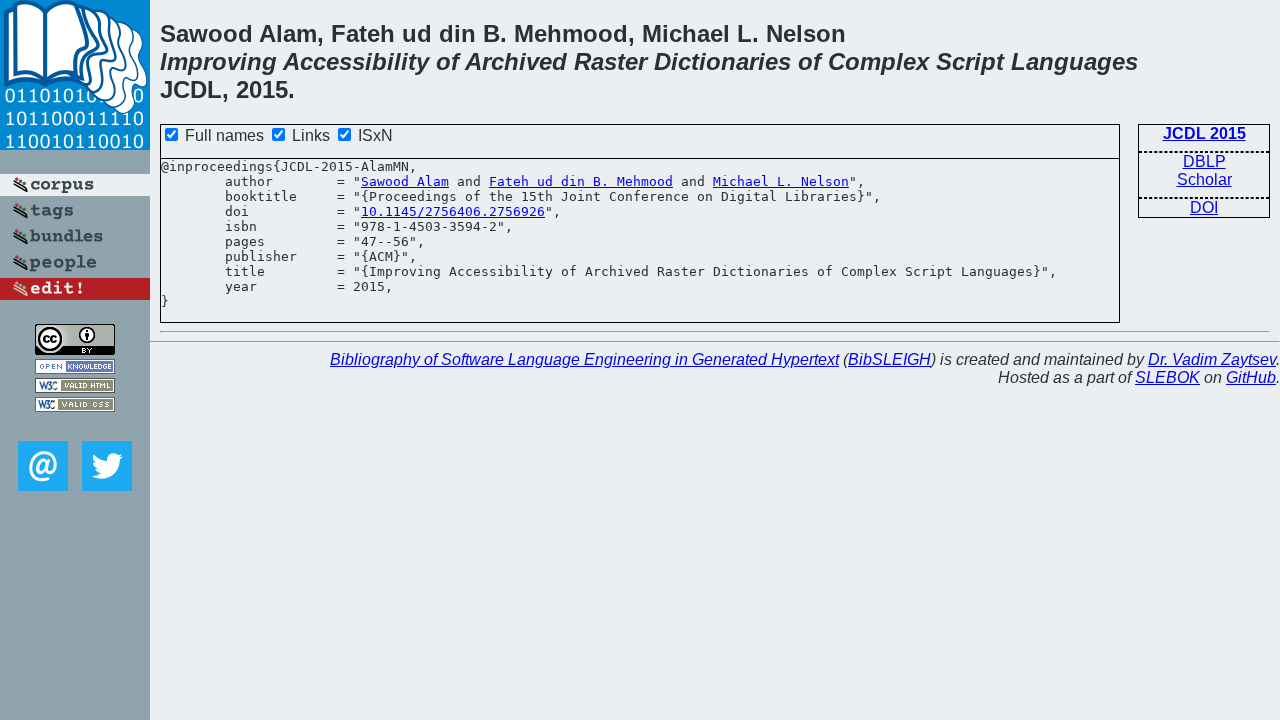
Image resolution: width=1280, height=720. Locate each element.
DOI (1204, 207)
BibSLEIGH (889, 359)
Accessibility (356, 61)
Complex (878, 61)
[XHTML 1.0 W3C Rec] (75, 387)
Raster (610, 61)
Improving (218, 61)
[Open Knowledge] (75, 368)
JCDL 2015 (1204, 133)
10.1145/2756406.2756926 (453, 211)
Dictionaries (722, 61)
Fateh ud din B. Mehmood (581, 181)
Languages (1074, 61)
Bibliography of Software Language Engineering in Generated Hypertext (584, 359)
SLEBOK (1167, 377)
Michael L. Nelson (781, 181)
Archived (516, 61)
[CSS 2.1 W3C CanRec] (75, 426)
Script (970, 61)
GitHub (1251, 377)
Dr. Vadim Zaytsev (1212, 359)
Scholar (1204, 179)
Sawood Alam (405, 181)
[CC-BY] (75, 349)
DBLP (1204, 161)
